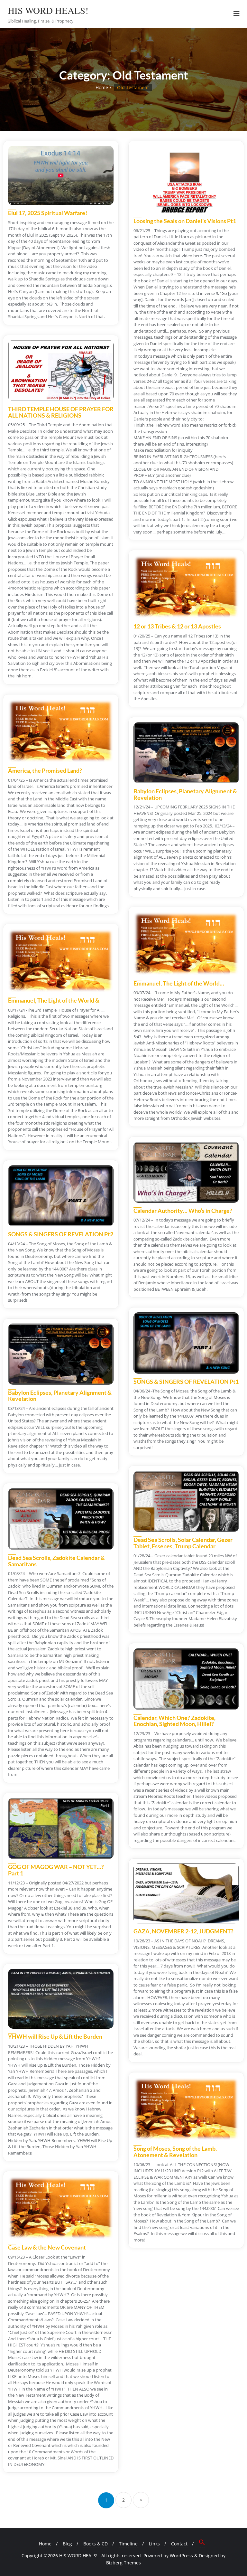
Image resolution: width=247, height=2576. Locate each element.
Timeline (128, 2544)
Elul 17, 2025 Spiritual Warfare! (48, 213)
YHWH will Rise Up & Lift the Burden (55, 2036)
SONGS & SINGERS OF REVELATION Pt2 (61, 1234)
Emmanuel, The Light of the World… (179, 983)
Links (154, 2544)
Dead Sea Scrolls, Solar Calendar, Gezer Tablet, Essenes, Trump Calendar (183, 1543)
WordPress (181, 2556)
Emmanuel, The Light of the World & (54, 1000)
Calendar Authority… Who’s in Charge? (183, 1211)
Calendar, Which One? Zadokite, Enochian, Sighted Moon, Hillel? (174, 1721)
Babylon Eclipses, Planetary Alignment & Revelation (185, 794)
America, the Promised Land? (45, 770)
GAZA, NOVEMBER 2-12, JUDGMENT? (183, 1931)
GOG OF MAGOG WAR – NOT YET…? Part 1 (56, 1870)
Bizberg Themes (123, 2563)
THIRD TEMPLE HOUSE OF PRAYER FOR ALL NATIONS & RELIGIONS (61, 412)
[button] (202, 2543)
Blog (67, 2544)
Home (102, 87)
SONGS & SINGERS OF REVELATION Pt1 (186, 1382)
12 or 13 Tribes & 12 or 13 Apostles (177, 626)
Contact (179, 2544)
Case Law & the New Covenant (47, 2247)
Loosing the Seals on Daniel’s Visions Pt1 (185, 221)
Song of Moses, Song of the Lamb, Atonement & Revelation (175, 2152)
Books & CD (96, 2544)
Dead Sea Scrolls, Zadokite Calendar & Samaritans (56, 1561)
